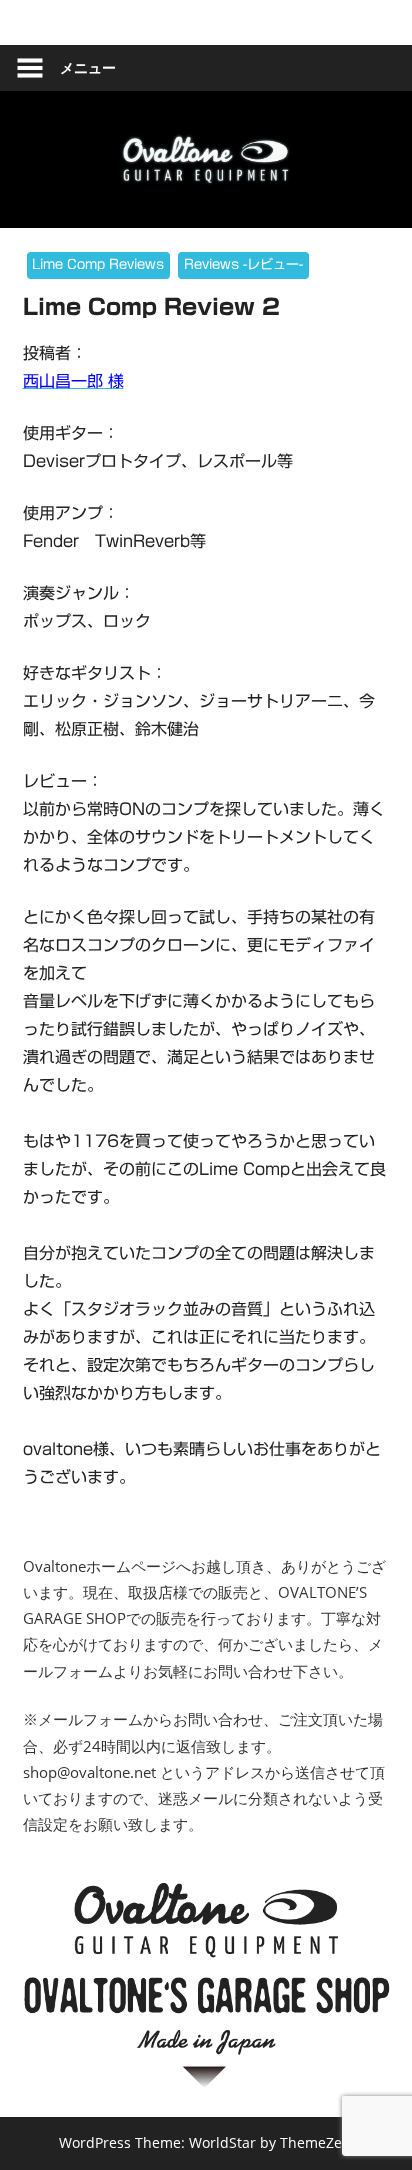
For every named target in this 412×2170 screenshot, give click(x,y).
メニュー (88, 67)
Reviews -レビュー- (243, 264)
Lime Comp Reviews (98, 264)
